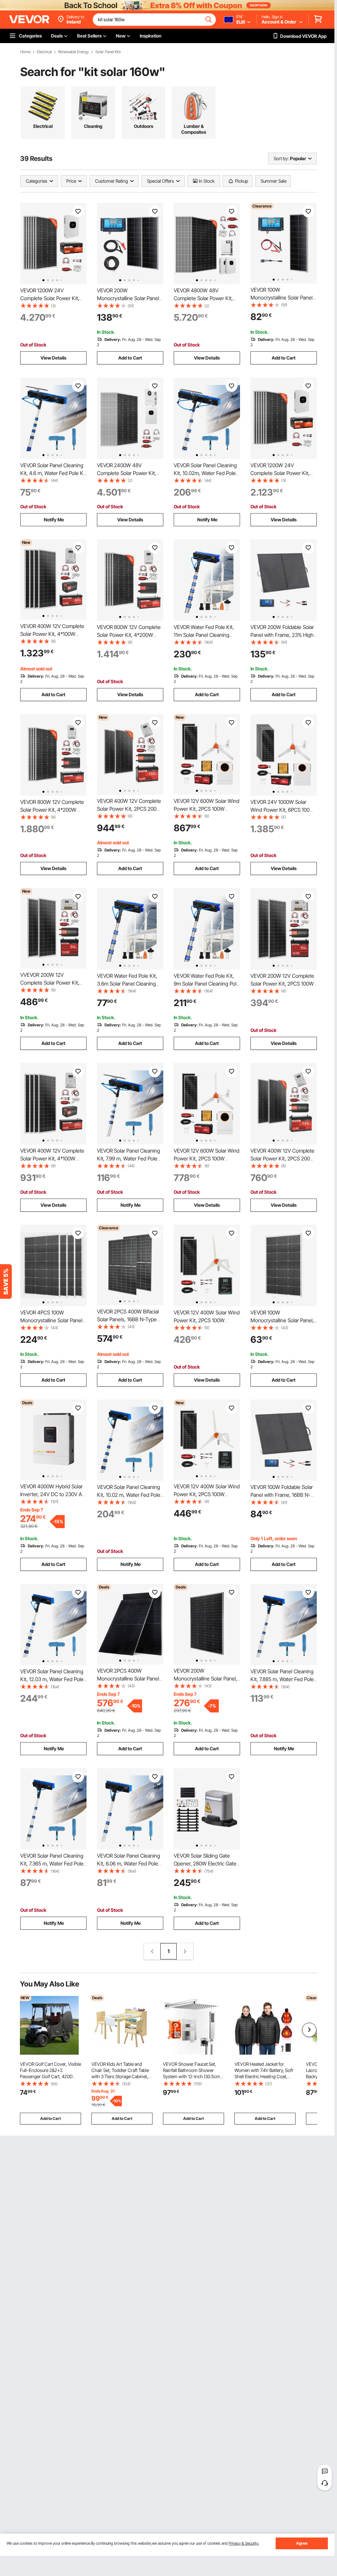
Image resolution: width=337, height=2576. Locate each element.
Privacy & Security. (244, 2543)
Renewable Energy (73, 52)
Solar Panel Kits (108, 52)
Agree (302, 2543)
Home (25, 52)
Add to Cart (130, 358)
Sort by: (281, 158)
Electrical (44, 52)
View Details (53, 358)
